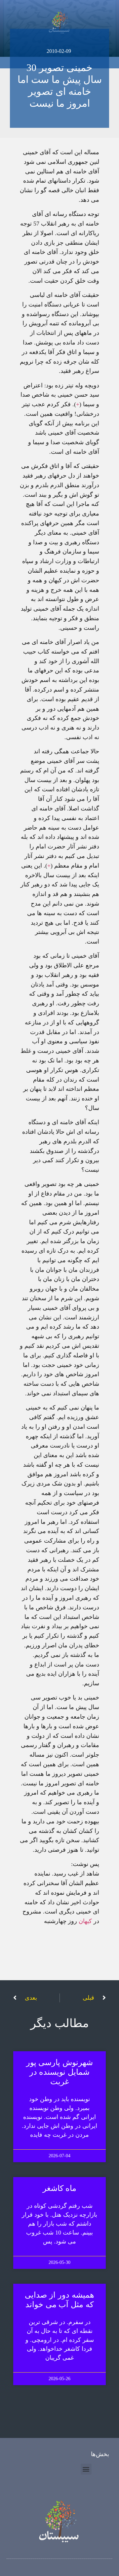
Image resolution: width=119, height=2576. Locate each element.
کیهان (85, 1921)
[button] (86, 2469)
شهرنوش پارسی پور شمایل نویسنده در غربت (60, 2072)
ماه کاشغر (60, 2188)
